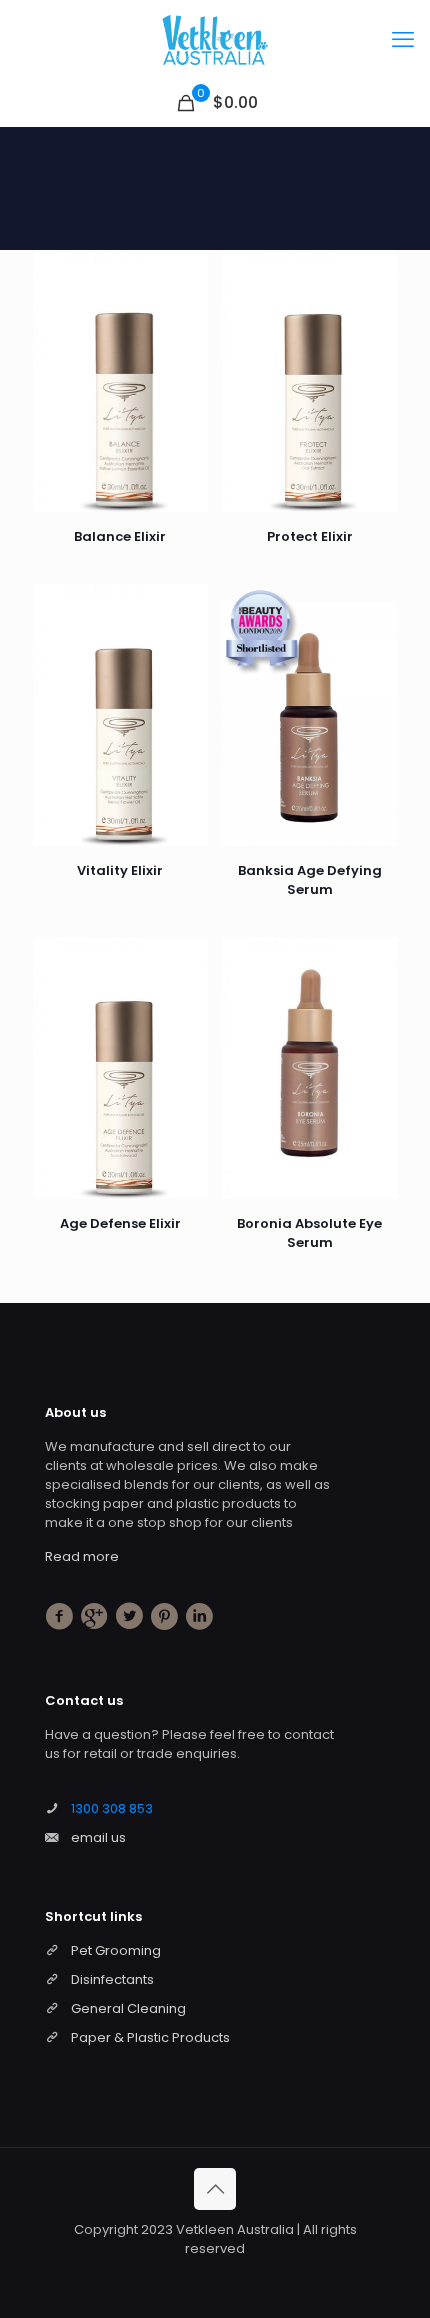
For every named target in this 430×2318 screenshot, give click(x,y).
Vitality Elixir (120, 870)
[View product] (185, 302)
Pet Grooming (116, 1950)
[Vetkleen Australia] (215, 40)
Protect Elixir (310, 536)
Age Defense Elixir (120, 1223)
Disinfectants (112, 1979)
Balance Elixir (120, 536)
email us (98, 1837)
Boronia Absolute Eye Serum (309, 1233)
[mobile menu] (403, 40)
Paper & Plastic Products (150, 2037)
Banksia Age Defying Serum (310, 880)
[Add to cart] (185, 273)
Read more (82, 1556)
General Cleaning (128, 2008)
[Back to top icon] (215, 2189)
